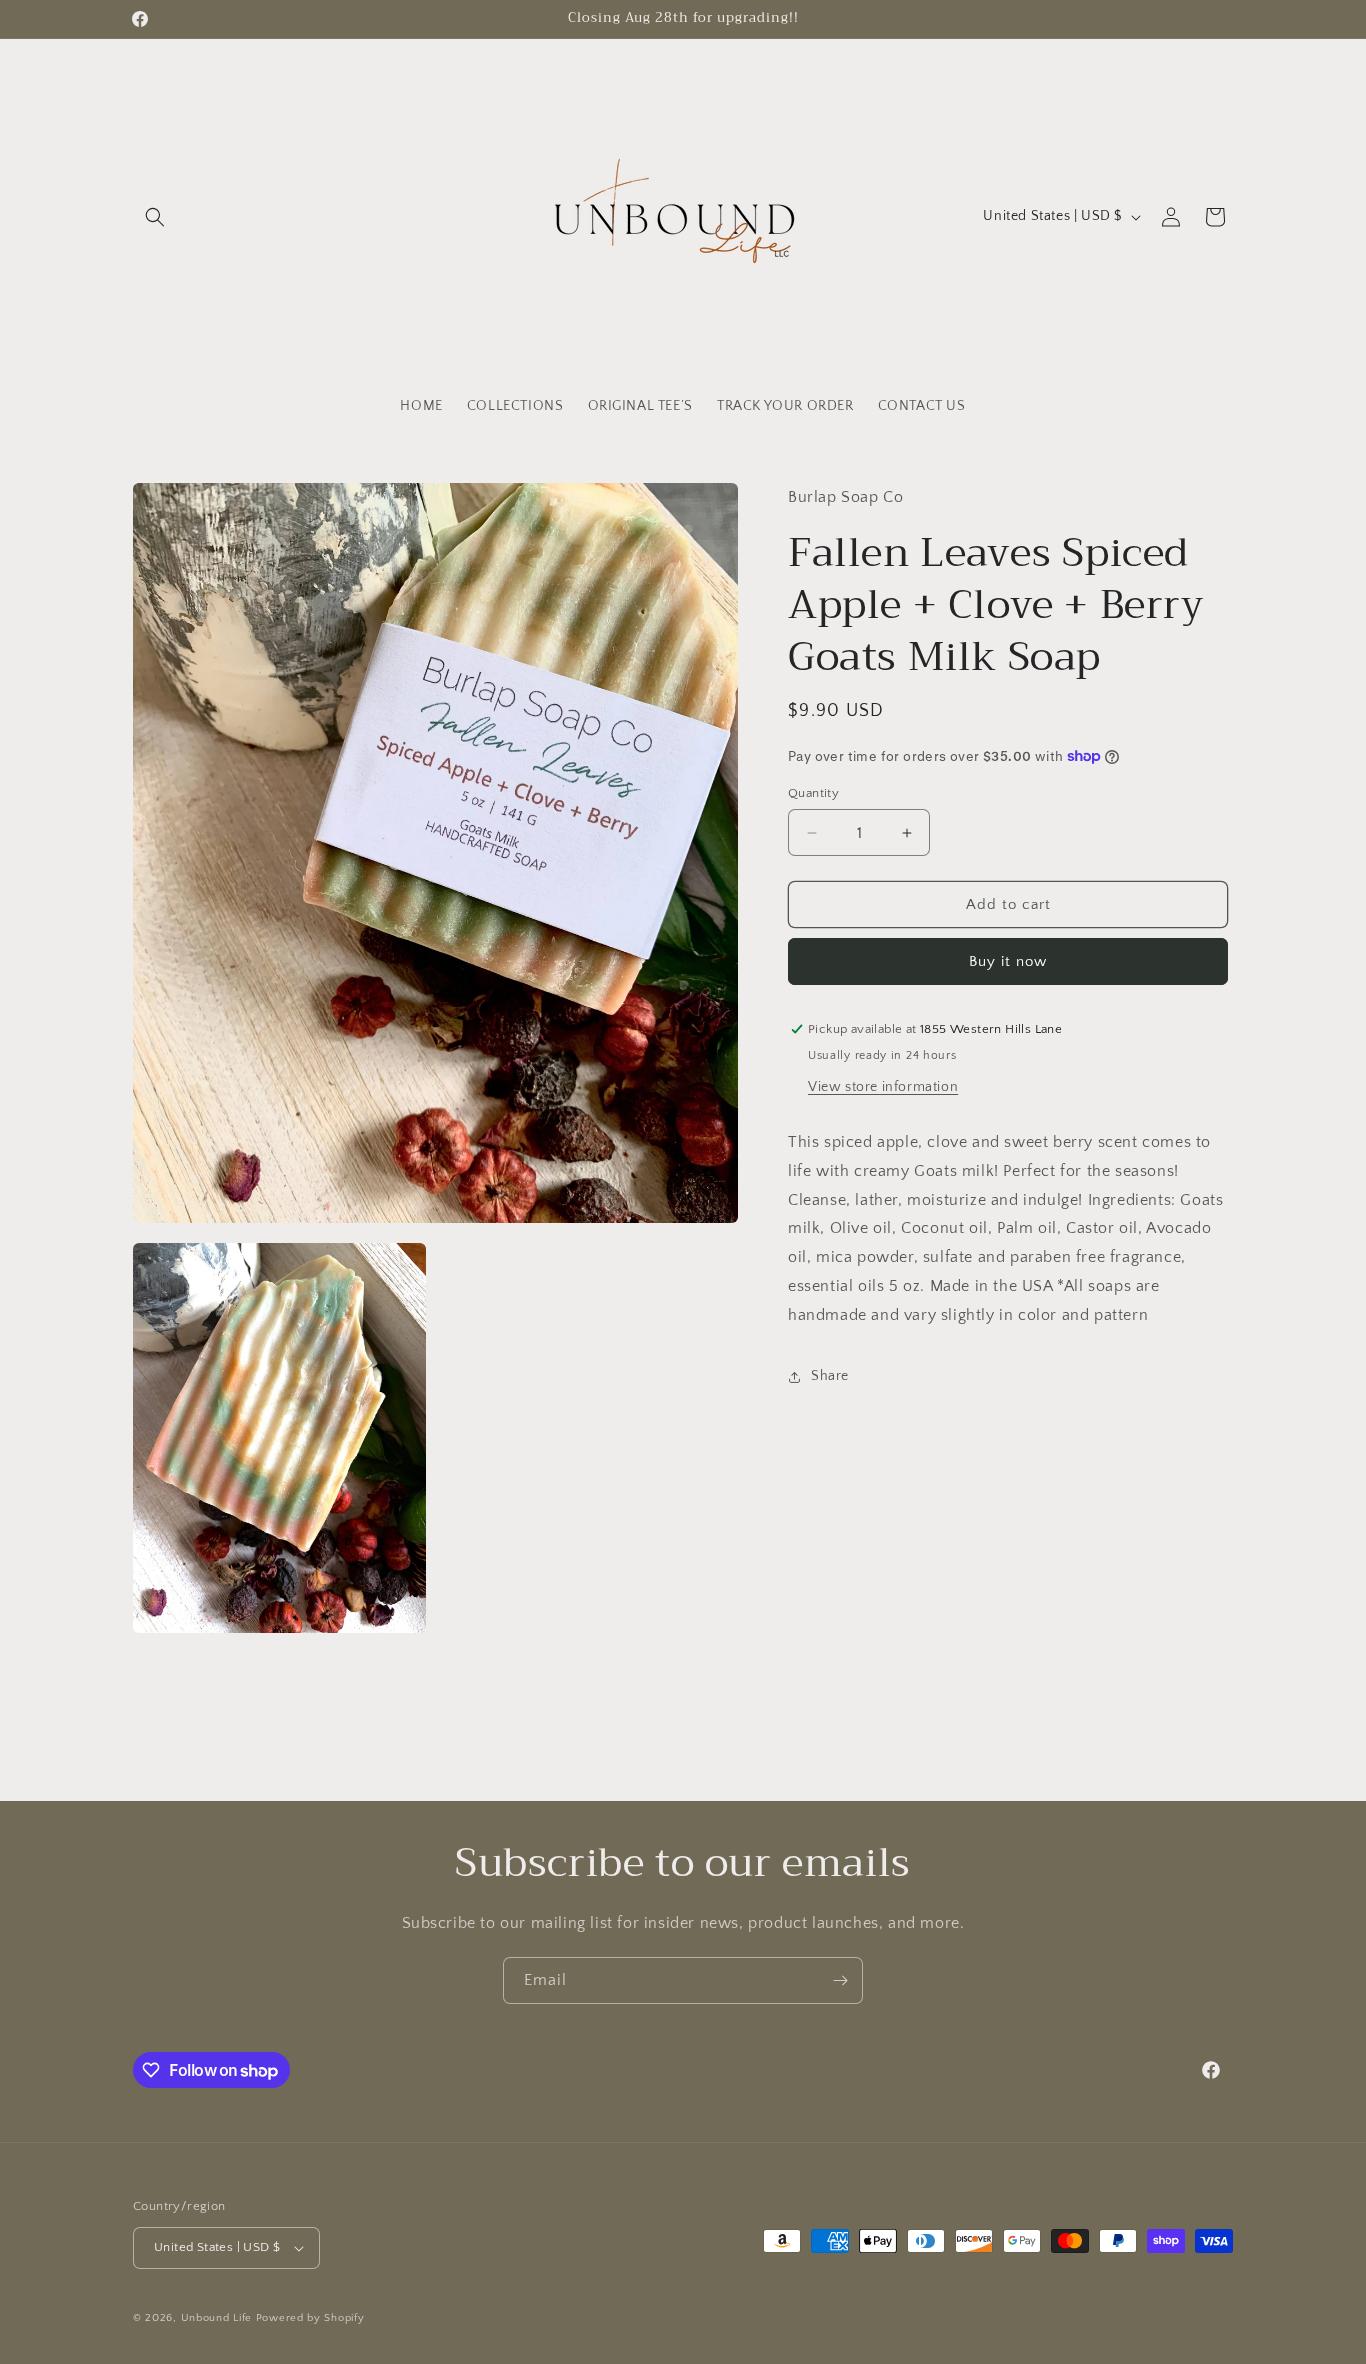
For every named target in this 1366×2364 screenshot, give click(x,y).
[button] (155, 217)
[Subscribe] (840, 1980)
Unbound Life (216, 2318)
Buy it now (1008, 961)
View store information (883, 1087)
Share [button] (830, 1376)
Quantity (813, 793)
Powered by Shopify (310, 2318)
